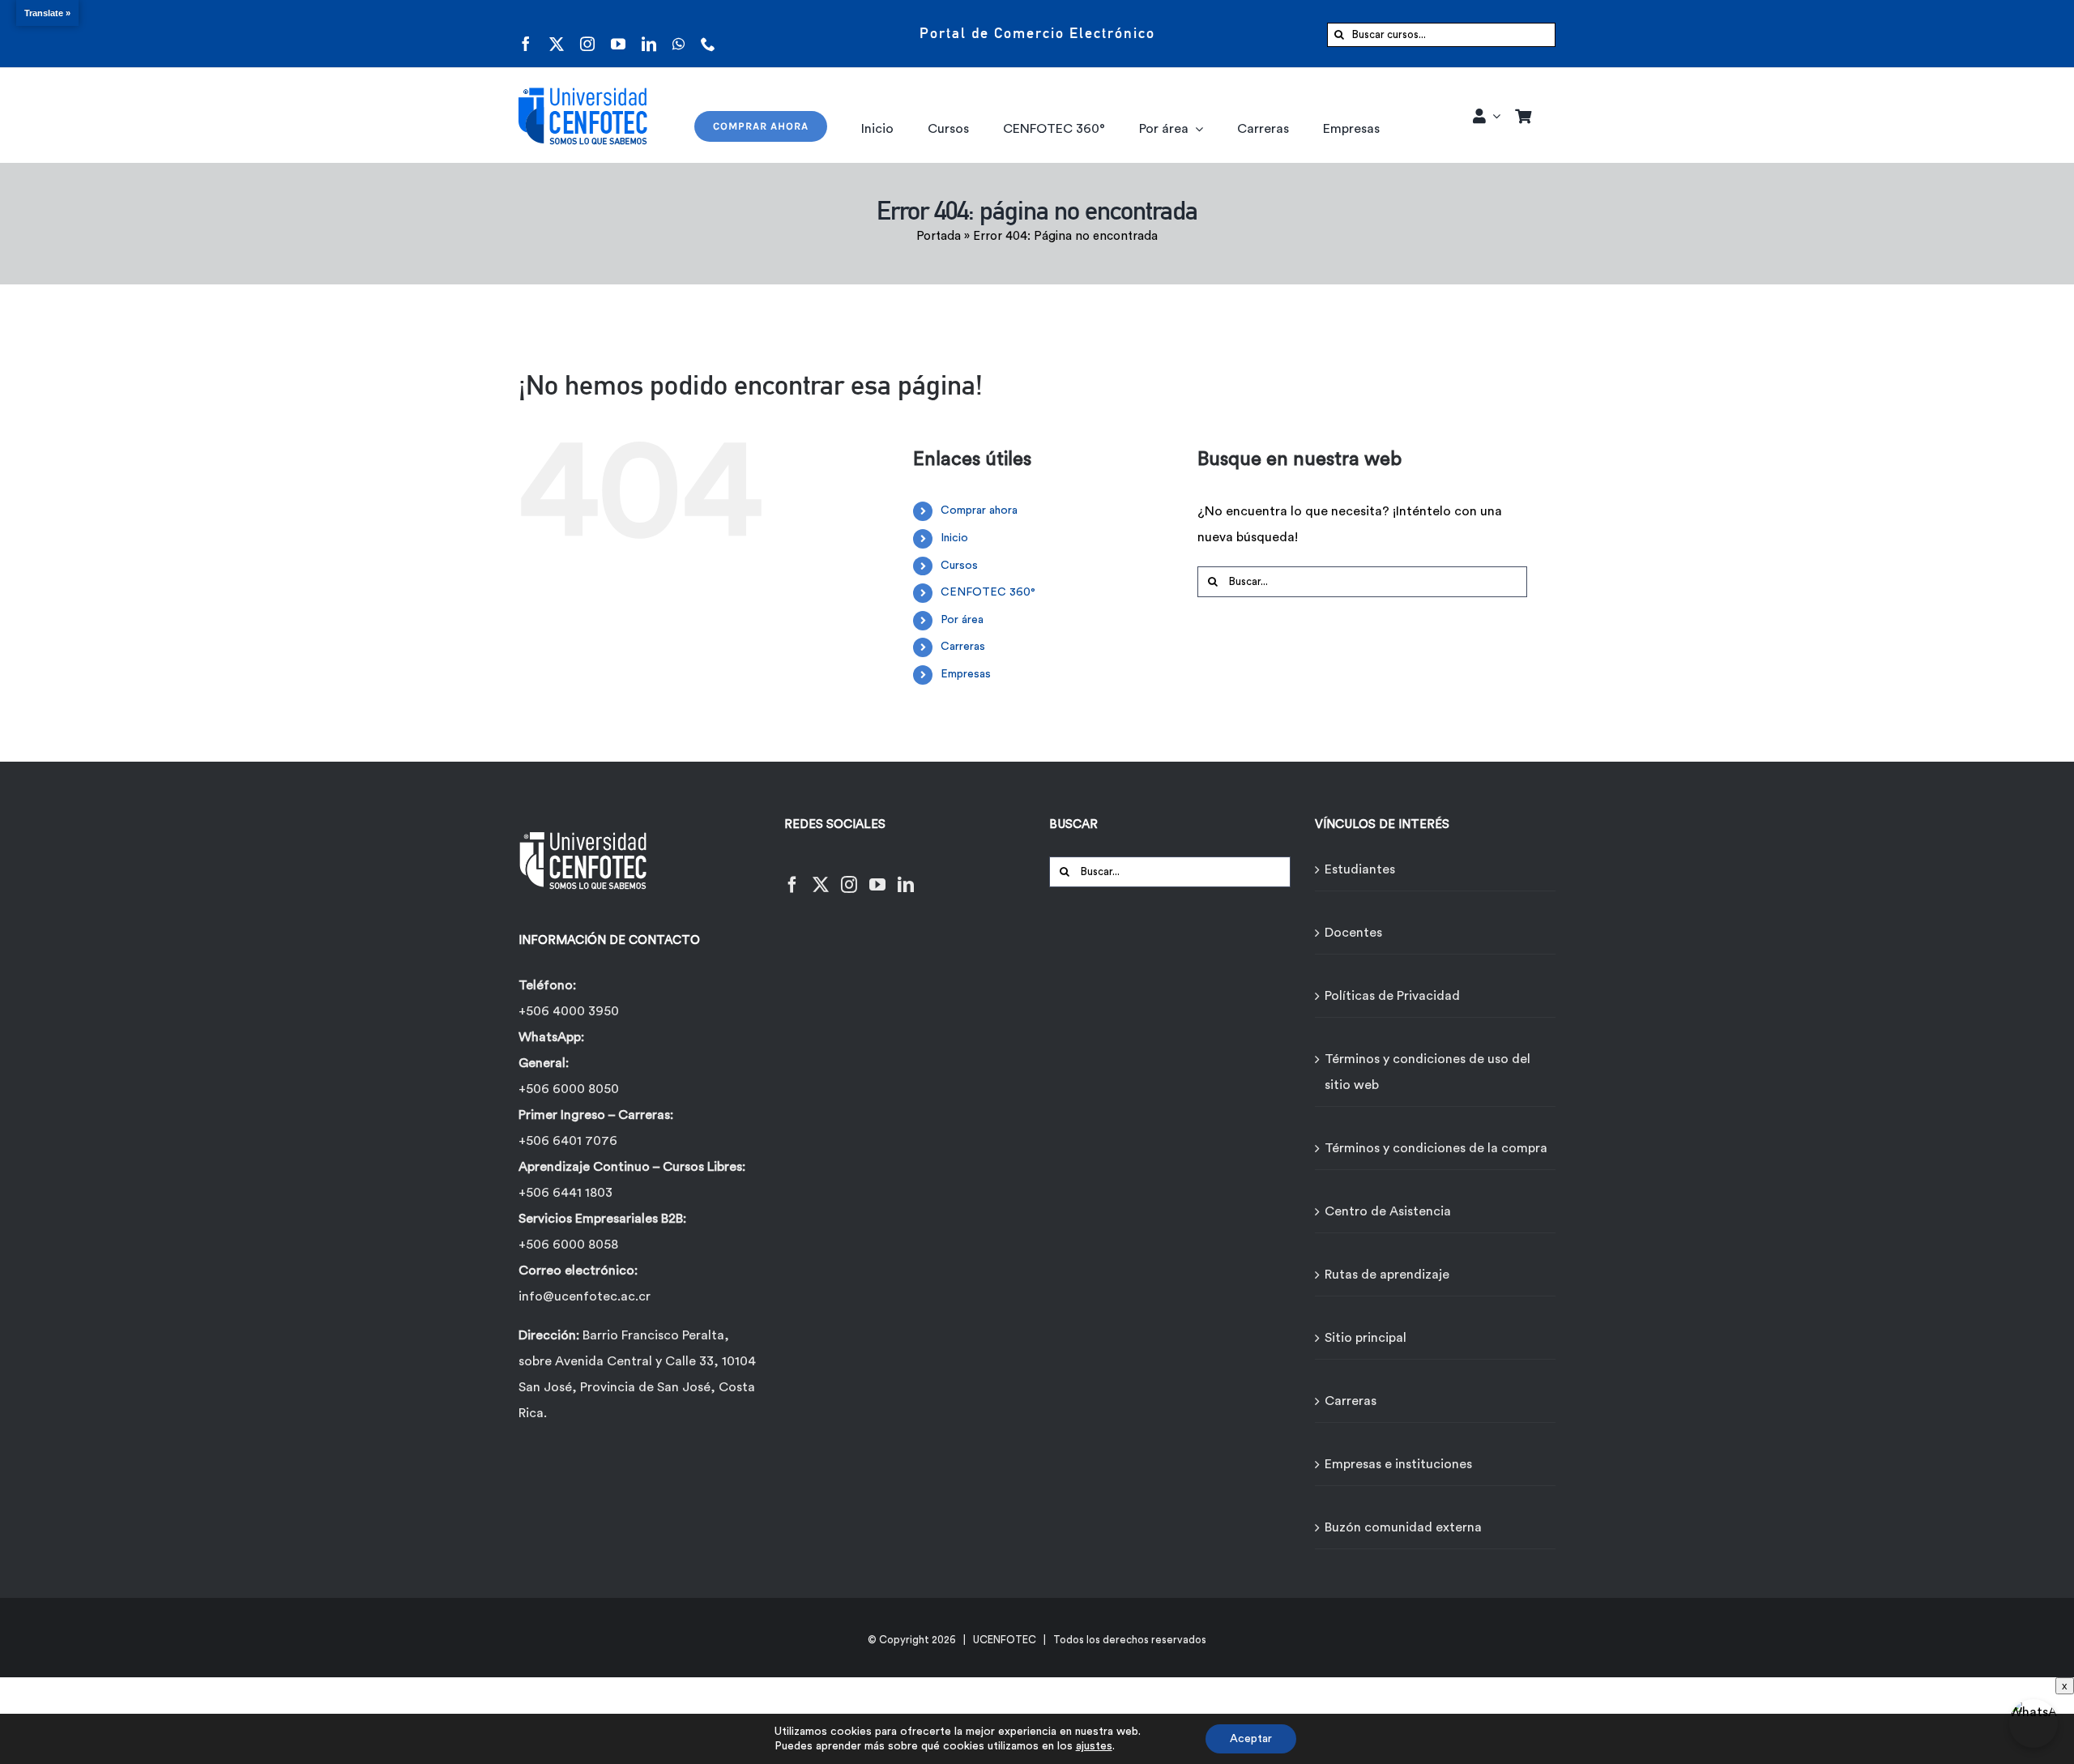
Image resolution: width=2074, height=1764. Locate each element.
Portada (939, 236)
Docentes (1353, 933)
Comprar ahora (979, 510)
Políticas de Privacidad (1392, 996)
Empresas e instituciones (1398, 1464)
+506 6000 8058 (568, 1245)
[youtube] (618, 34)
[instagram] (587, 34)
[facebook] (526, 34)
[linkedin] (649, 34)
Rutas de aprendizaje (1387, 1275)
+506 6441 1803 (565, 1193)
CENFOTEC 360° (988, 592)
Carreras (963, 647)
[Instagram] (849, 875)
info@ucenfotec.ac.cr (585, 1296)
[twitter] (557, 34)
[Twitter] (821, 875)
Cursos (959, 566)
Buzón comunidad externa (1403, 1527)
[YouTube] (877, 875)
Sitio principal (1366, 1338)
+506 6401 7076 (568, 1141)
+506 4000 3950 (569, 1011)
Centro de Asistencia (1388, 1211)
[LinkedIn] (906, 875)
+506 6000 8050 (569, 1089)
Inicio (954, 538)
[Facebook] (792, 875)
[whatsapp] (679, 34)
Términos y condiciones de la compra (1436, 1148)
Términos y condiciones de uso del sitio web (1427, 1072)
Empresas (966, 674)
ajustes (1094, 1746)
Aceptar (1251, 1739)
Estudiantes (1360, 869)
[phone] (708, 34)
